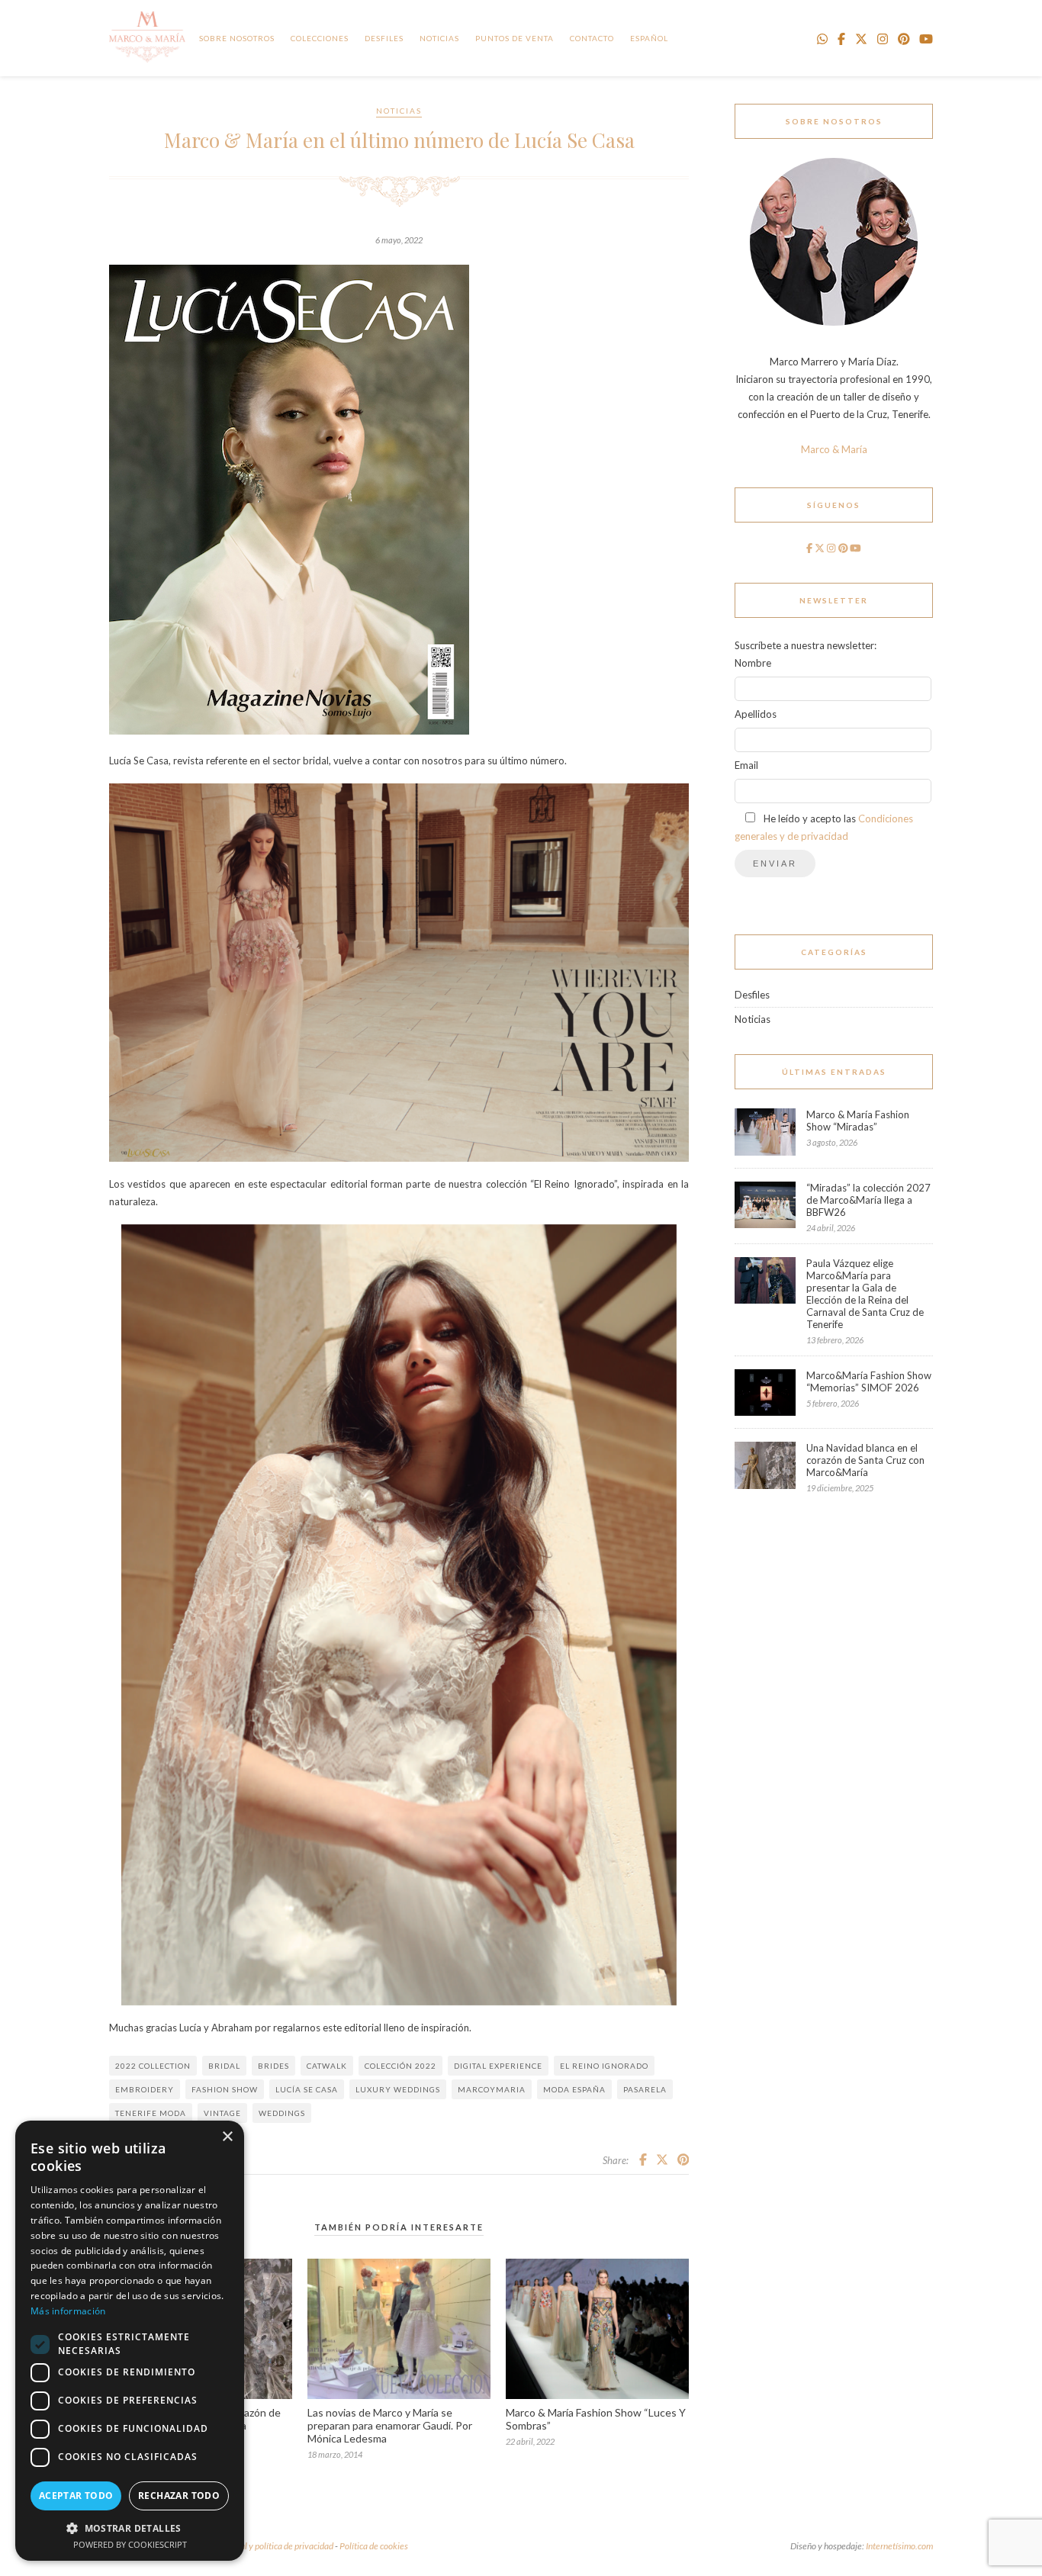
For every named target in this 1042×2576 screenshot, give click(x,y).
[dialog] (130, 2341)
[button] (130, 2528)
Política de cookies (374, 2546)
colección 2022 (400, 2066)
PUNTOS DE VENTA (515, 38)
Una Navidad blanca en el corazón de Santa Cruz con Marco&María (865, 1460)
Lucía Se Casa (307, 2089)
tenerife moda (151, 2113)
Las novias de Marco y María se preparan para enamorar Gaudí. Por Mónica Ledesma (390, 2425)
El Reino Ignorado (604, 2066)
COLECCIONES (320, 38)
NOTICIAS (439, 38)
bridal (224, 2066)
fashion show (225, 2089)
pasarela (645, 2089)
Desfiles (384, 38)
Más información (68, 2311)
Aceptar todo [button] (76, 2496)
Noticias (399, 111)
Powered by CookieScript (130, 2544)
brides (273, 2066)
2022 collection (153, 2066)
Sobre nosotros (237, 38)
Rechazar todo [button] (179, 2496)
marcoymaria (492, 2089)
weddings (282, 2113)
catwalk (327, 2066)
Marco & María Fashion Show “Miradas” (858, 1121)
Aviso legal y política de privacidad (270, 2546)
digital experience (498, 2066)
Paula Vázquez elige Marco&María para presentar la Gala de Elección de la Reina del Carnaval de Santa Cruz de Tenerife (865, 1294)
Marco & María (834, 449)
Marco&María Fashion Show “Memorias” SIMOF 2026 (869, 1381)
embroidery (145, 2089)
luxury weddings (398, 2089)
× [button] (227, 2137)
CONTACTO (592, 38)
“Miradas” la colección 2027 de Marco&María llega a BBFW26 (868, 1200)
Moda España (574, 2089)
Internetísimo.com (899, 2546)
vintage (222, 2113)
